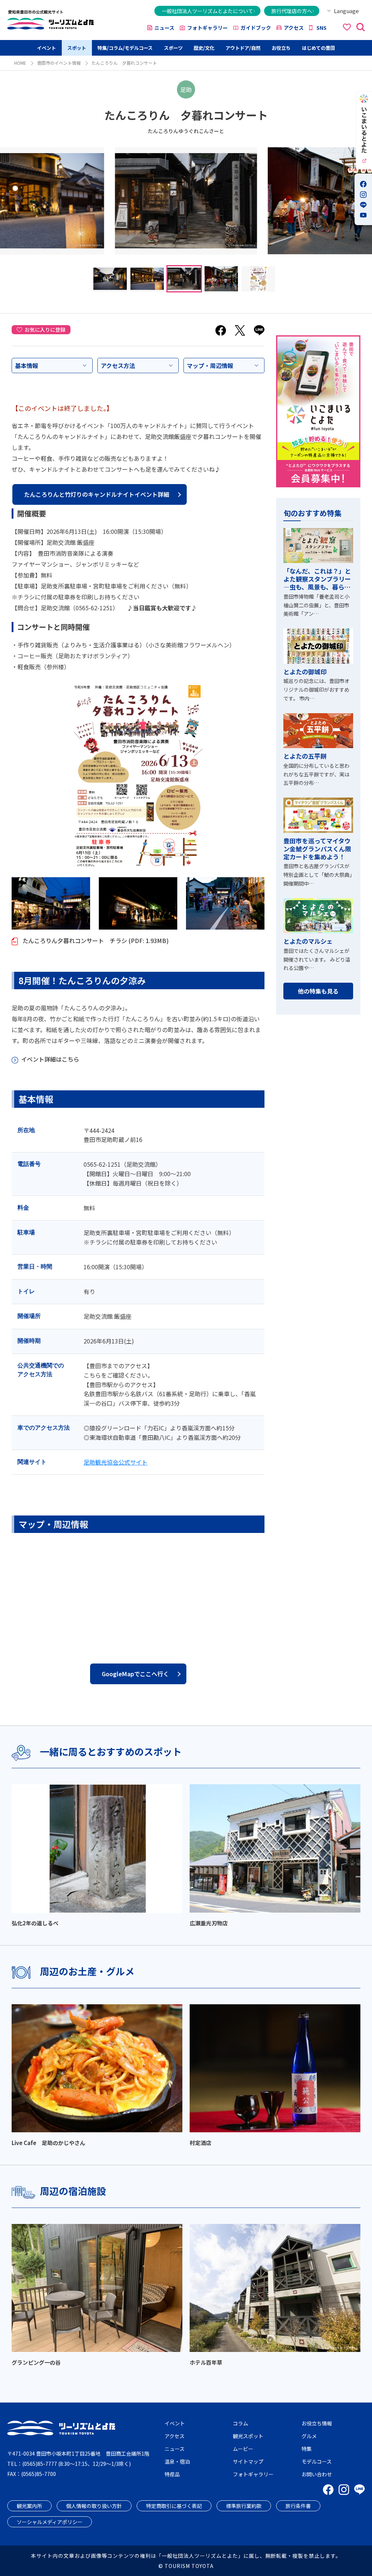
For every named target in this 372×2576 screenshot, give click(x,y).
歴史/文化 (204, 48)
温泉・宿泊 (177, 2461)
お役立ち (281, 48)
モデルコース (317, 2461)
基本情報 (27, 366)
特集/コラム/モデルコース (125, 48)
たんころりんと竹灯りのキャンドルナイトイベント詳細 (97, 494)
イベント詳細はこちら (50, 1059)
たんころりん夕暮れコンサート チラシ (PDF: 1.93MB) (95, 940)
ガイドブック (256, 28)
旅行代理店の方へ (292, 11)
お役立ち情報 (317, 2423)
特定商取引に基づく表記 (174, 2506)
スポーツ (173, 48)
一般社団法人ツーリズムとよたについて (207, 11)
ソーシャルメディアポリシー (50, 2522)
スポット (77, 48)
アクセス (294, 28)
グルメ (309, 2436)
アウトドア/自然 (243, 48)
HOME (20, 63)
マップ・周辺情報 (210, 366)
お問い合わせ (317, 2474)
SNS (322, 28)
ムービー (243, 2449)
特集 (307, 2449)
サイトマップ (248, 2461)
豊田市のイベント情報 (59, 63)
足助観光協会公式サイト (116, 1462)
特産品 (172, 2474)
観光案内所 (29, 2506)
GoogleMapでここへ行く (135, 1674)
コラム (240, 2423)
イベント (46, 48)
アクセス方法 (118, 366)
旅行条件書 (298, 2506)
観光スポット (248, 2436)
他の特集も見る (318, 991)
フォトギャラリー (207, 28)
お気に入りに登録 (45, 330)
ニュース (164, 28)
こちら (92, 1375)
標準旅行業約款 (244, 2506)
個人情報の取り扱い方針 (94, 2506)
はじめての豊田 (318, 48)
